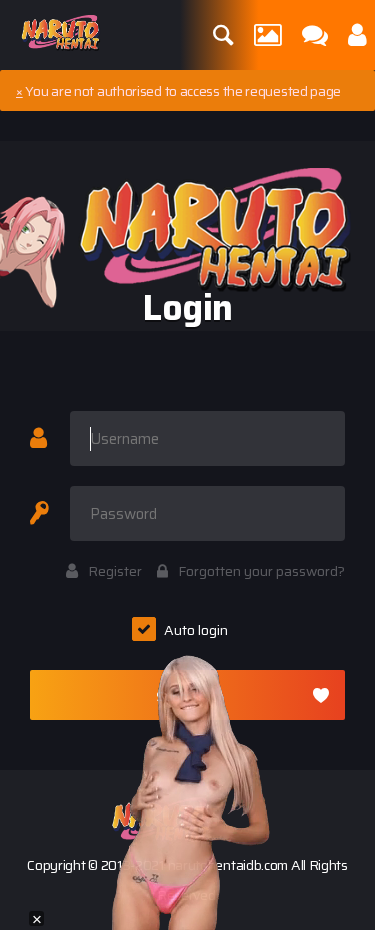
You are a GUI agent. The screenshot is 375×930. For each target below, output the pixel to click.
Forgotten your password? (261, 571)
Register (115, 571)
